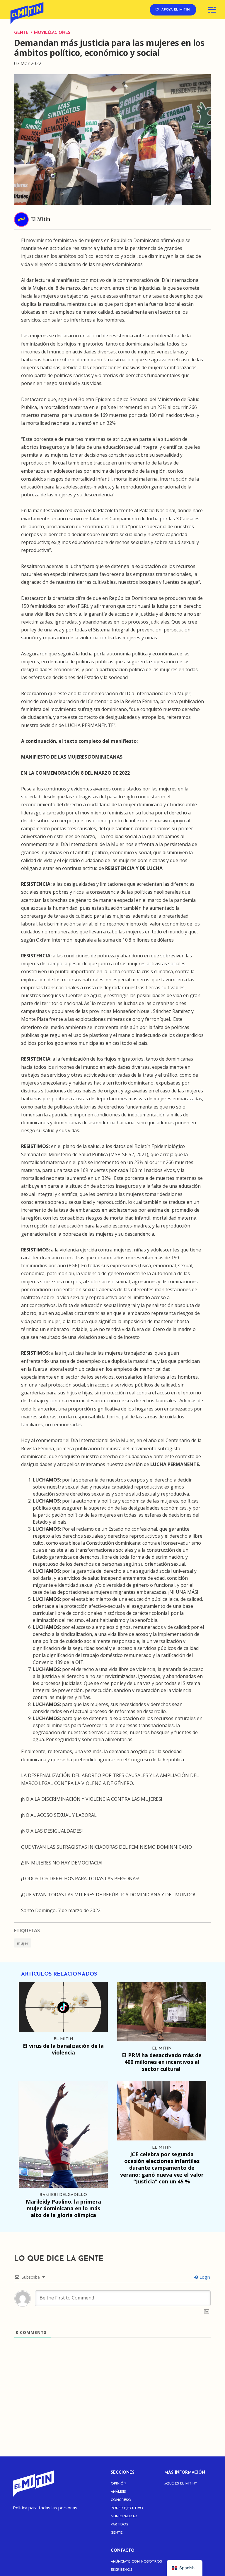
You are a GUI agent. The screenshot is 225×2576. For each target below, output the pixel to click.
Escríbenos (122, 2570)
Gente (22, 33)
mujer (23, 1943)
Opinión (119, 2484)
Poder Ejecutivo (127, 2508)
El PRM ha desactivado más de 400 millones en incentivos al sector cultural (162, 2062)
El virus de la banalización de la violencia (63, 2049)
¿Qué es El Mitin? (181, 2484)
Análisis (118, 2492)
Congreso (121, 2500)
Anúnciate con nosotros (136, 2562)
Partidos (120, 2525)
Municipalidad (124, 2516)
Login (204, 2277)
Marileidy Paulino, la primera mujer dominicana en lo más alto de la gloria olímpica (63, 2208)
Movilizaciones (52, 33)
